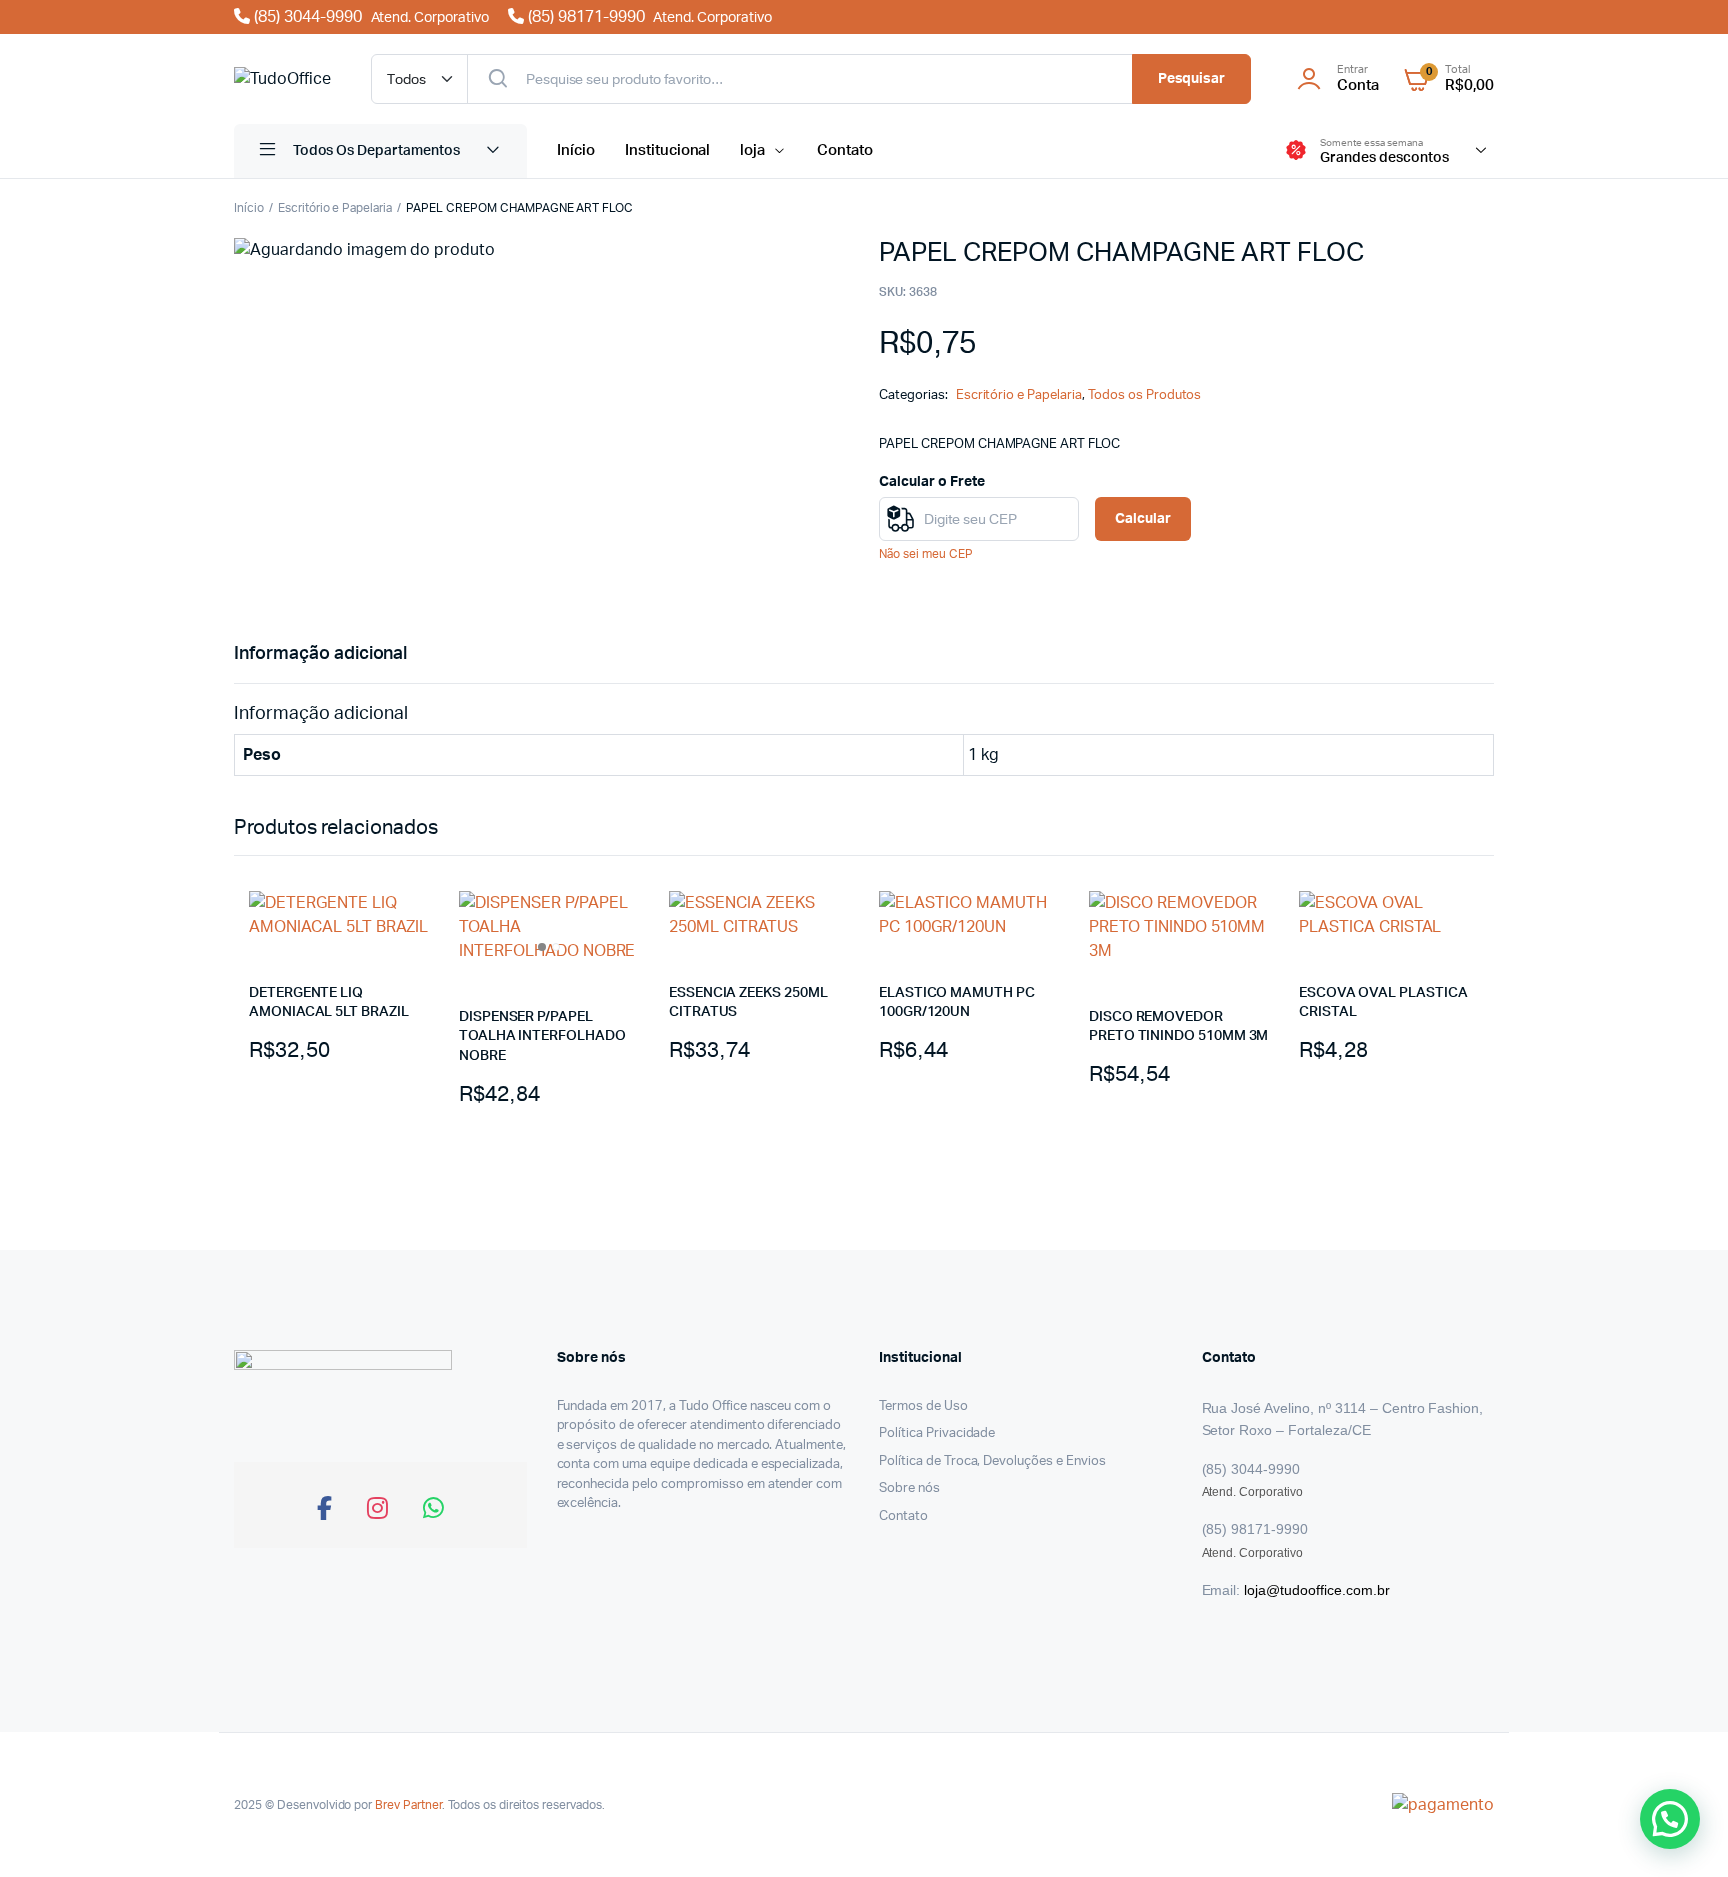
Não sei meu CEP (926, 554)
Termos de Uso (923, 1406)
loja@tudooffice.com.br (1316, 1590)
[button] (1670, 1819)
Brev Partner (408, 1805)
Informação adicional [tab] (320, 654)
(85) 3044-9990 (369, 17)
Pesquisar (1192, 79)
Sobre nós (909, 1488)
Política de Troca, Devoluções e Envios (992, 1461)
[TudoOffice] (282, 79)
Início (576, 150)
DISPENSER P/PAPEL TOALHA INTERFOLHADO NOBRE (542, 1036)
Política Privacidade (937, 1433)
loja (752, 150)
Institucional (668, 150)
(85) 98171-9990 (648, 17)
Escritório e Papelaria (335, 208)
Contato (845, 150)
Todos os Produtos (1145, 395)
